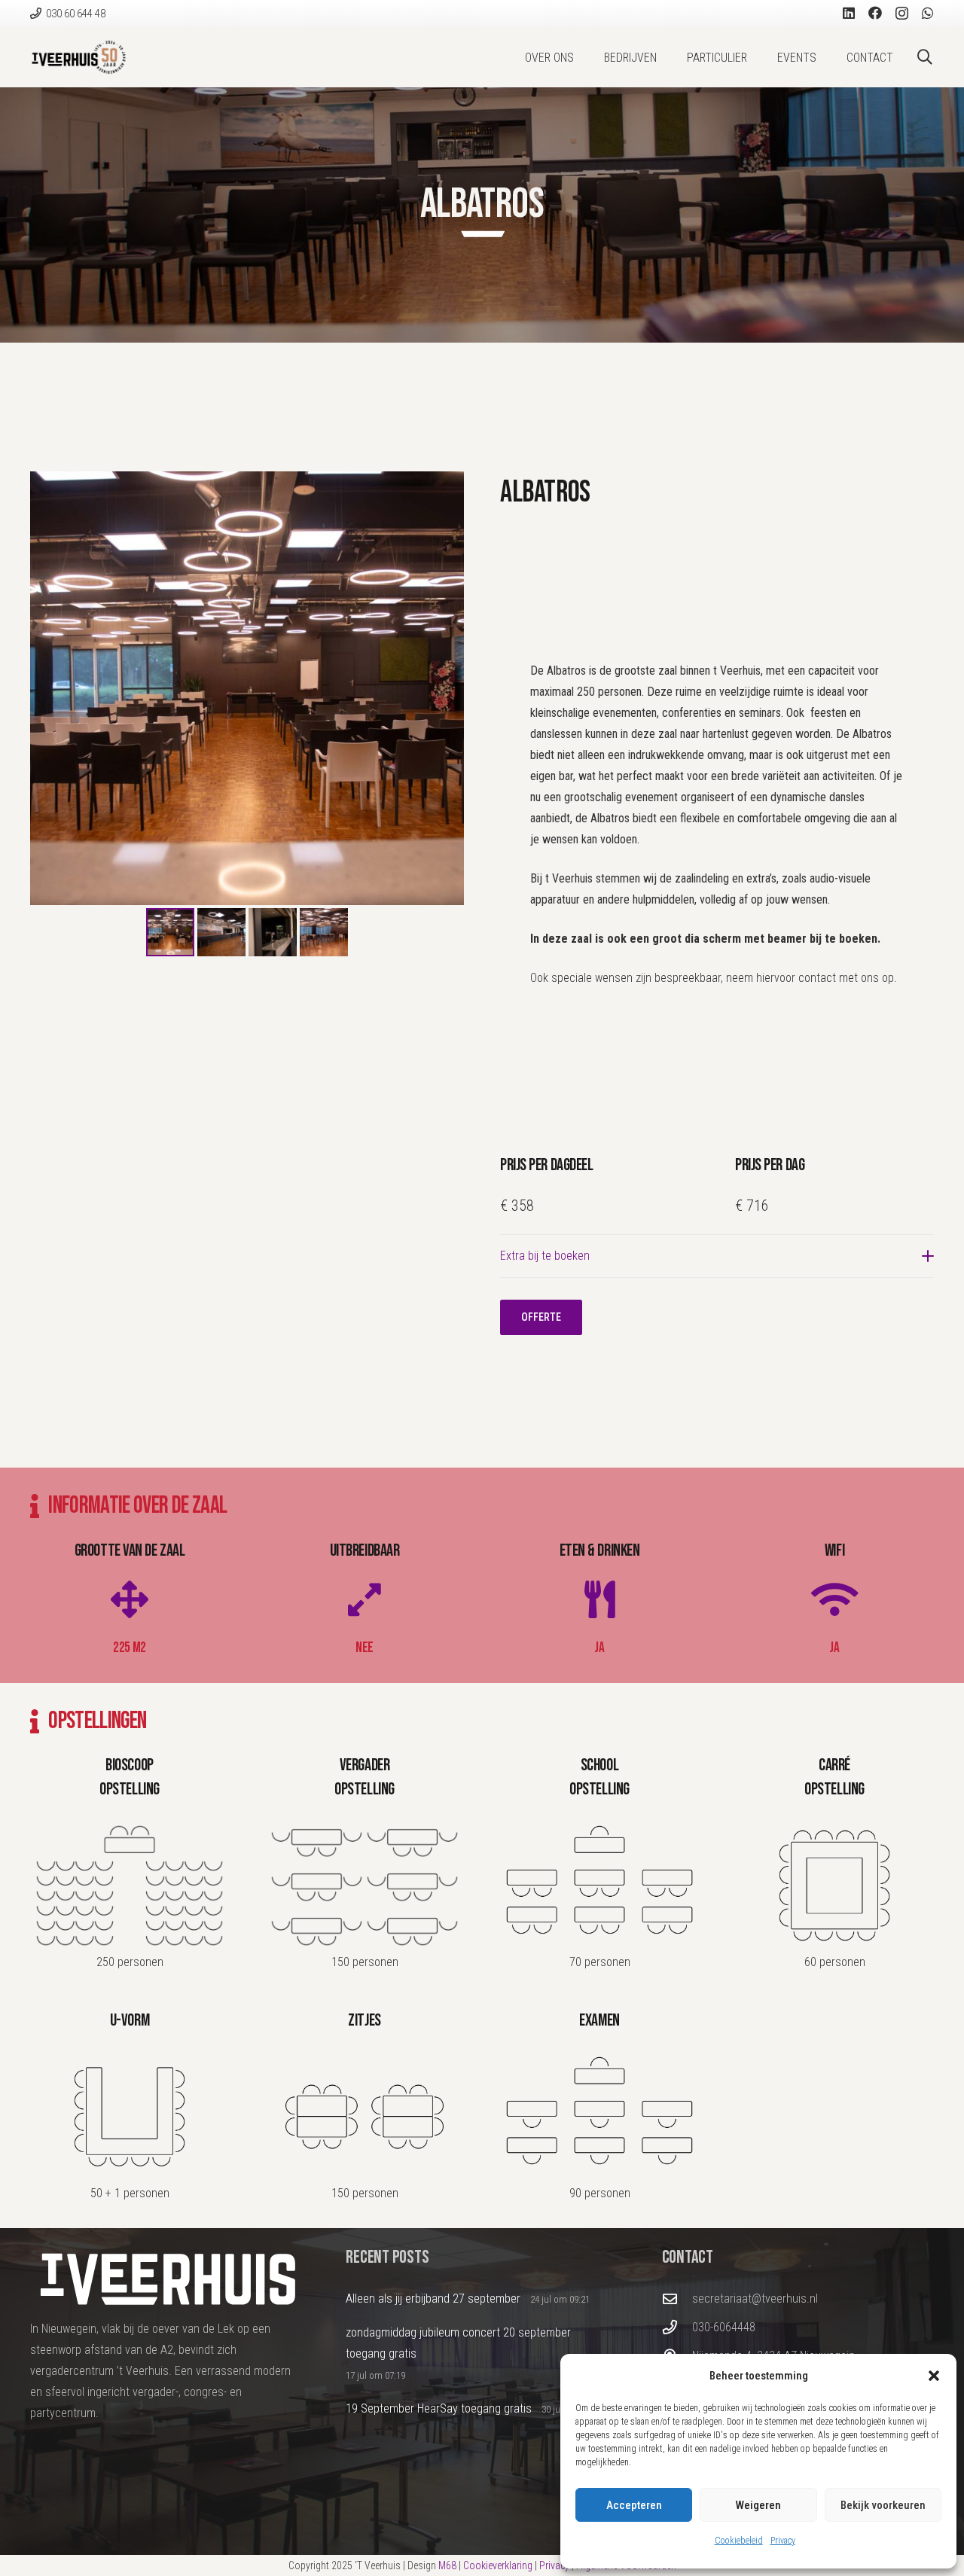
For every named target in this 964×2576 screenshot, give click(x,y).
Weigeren (758, 2505)
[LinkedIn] (849, 13)
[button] (934, 2376)
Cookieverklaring (498, 2565)
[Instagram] (902, 14)
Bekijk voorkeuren (883, 2505)
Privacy (783, 2541)
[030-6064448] (677, 2327)
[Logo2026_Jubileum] (79, 57)
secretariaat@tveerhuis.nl (755, 2299)
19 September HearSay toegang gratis (439, 2408)
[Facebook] (875, 13)
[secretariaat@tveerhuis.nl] (677, 2299)
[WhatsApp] (928, 13)
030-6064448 (724, 2327)
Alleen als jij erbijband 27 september (433, 2299)
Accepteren (634, 2505)
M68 (447, 2565)
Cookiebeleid (739, 2541)
